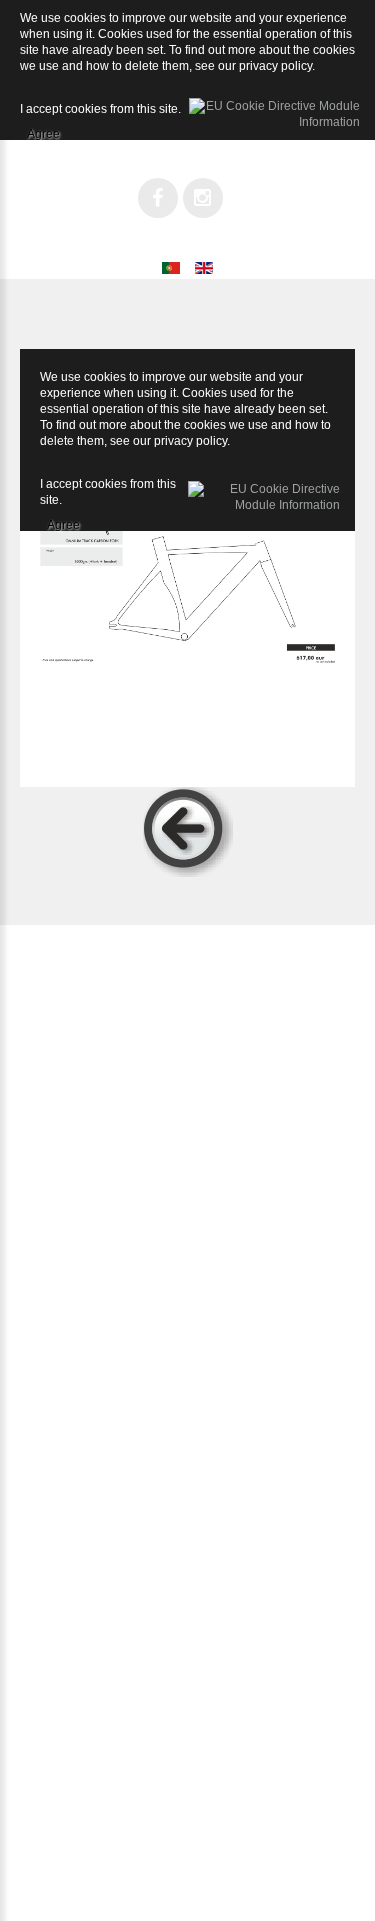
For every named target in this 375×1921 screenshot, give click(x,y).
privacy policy (190, 441)
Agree (63, 522)
